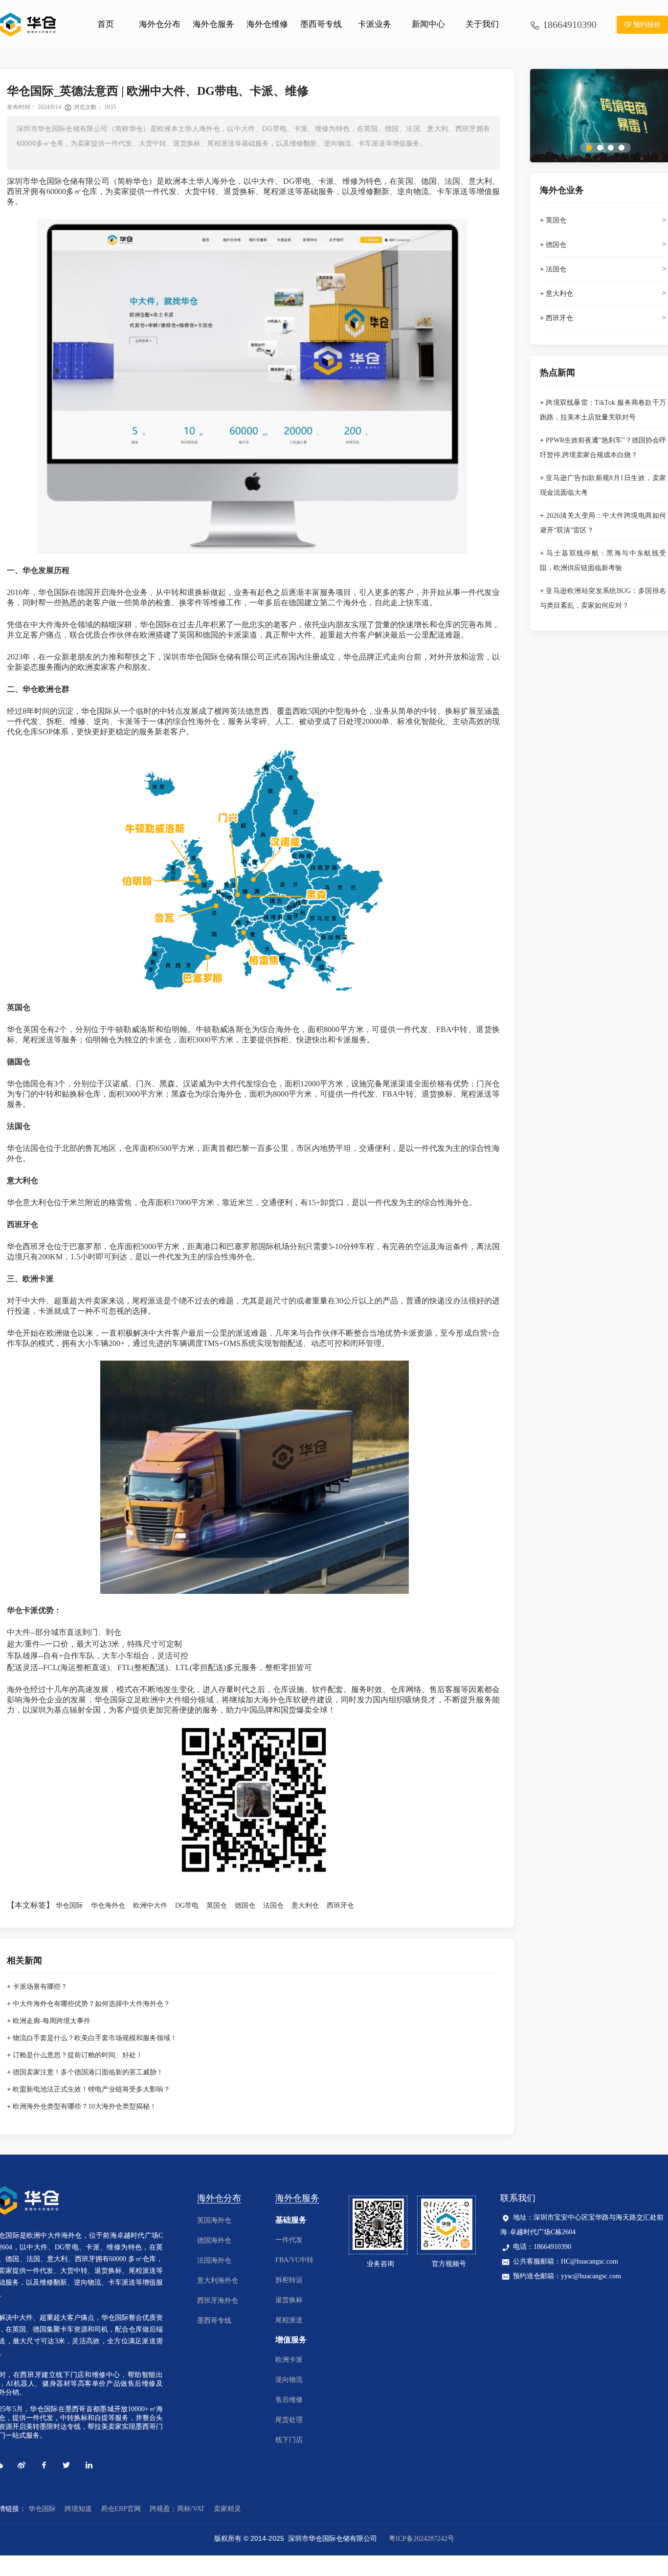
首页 (106, 24)
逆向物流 (289, 2380)
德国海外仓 (214, 2240)
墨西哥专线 (321, 24)
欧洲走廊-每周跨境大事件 (52, 2021)
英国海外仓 (214, 2220)
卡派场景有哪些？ (40, 1987)
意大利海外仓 (218, 2280)
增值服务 (291, 2340)
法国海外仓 (214, 2260)
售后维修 (289, 2400)
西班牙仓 (340, 1905)
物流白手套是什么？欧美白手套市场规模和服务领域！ (95, 2038)
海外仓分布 (160, 24)
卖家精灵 (227, 2509)
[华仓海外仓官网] (29, 24)
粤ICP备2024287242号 (422, 2539)
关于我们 (482, 24)
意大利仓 (305, 1905)
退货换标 (289, 2300)
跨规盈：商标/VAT (177, 2509)
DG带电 (187, 1905)
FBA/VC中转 (294, 2260)
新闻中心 (428, 24)
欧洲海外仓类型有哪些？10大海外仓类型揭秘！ (85, 2106)
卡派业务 (375, 24)
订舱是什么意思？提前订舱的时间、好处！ (78, 2055)
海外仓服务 (213, 24)
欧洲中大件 (150, 1905)
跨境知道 (78, 2509)
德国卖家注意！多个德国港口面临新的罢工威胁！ (88, 2072)
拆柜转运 (289, 2280)
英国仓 (217, 1905)
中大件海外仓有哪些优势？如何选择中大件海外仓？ (91, 2004)
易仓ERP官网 (121, 2509)
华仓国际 (69, 1905)
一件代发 (289, 2240)
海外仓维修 (267, 24)
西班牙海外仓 (218, 2301)
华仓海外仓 (108, 1905)
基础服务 (291, 2220)
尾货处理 (289, 2420)
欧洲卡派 (289, 2360)
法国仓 (273, 1905)
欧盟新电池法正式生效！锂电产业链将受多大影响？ (91, 2089)
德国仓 (245, 1905)
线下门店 (289, 2440)
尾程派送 (289, 2320)
